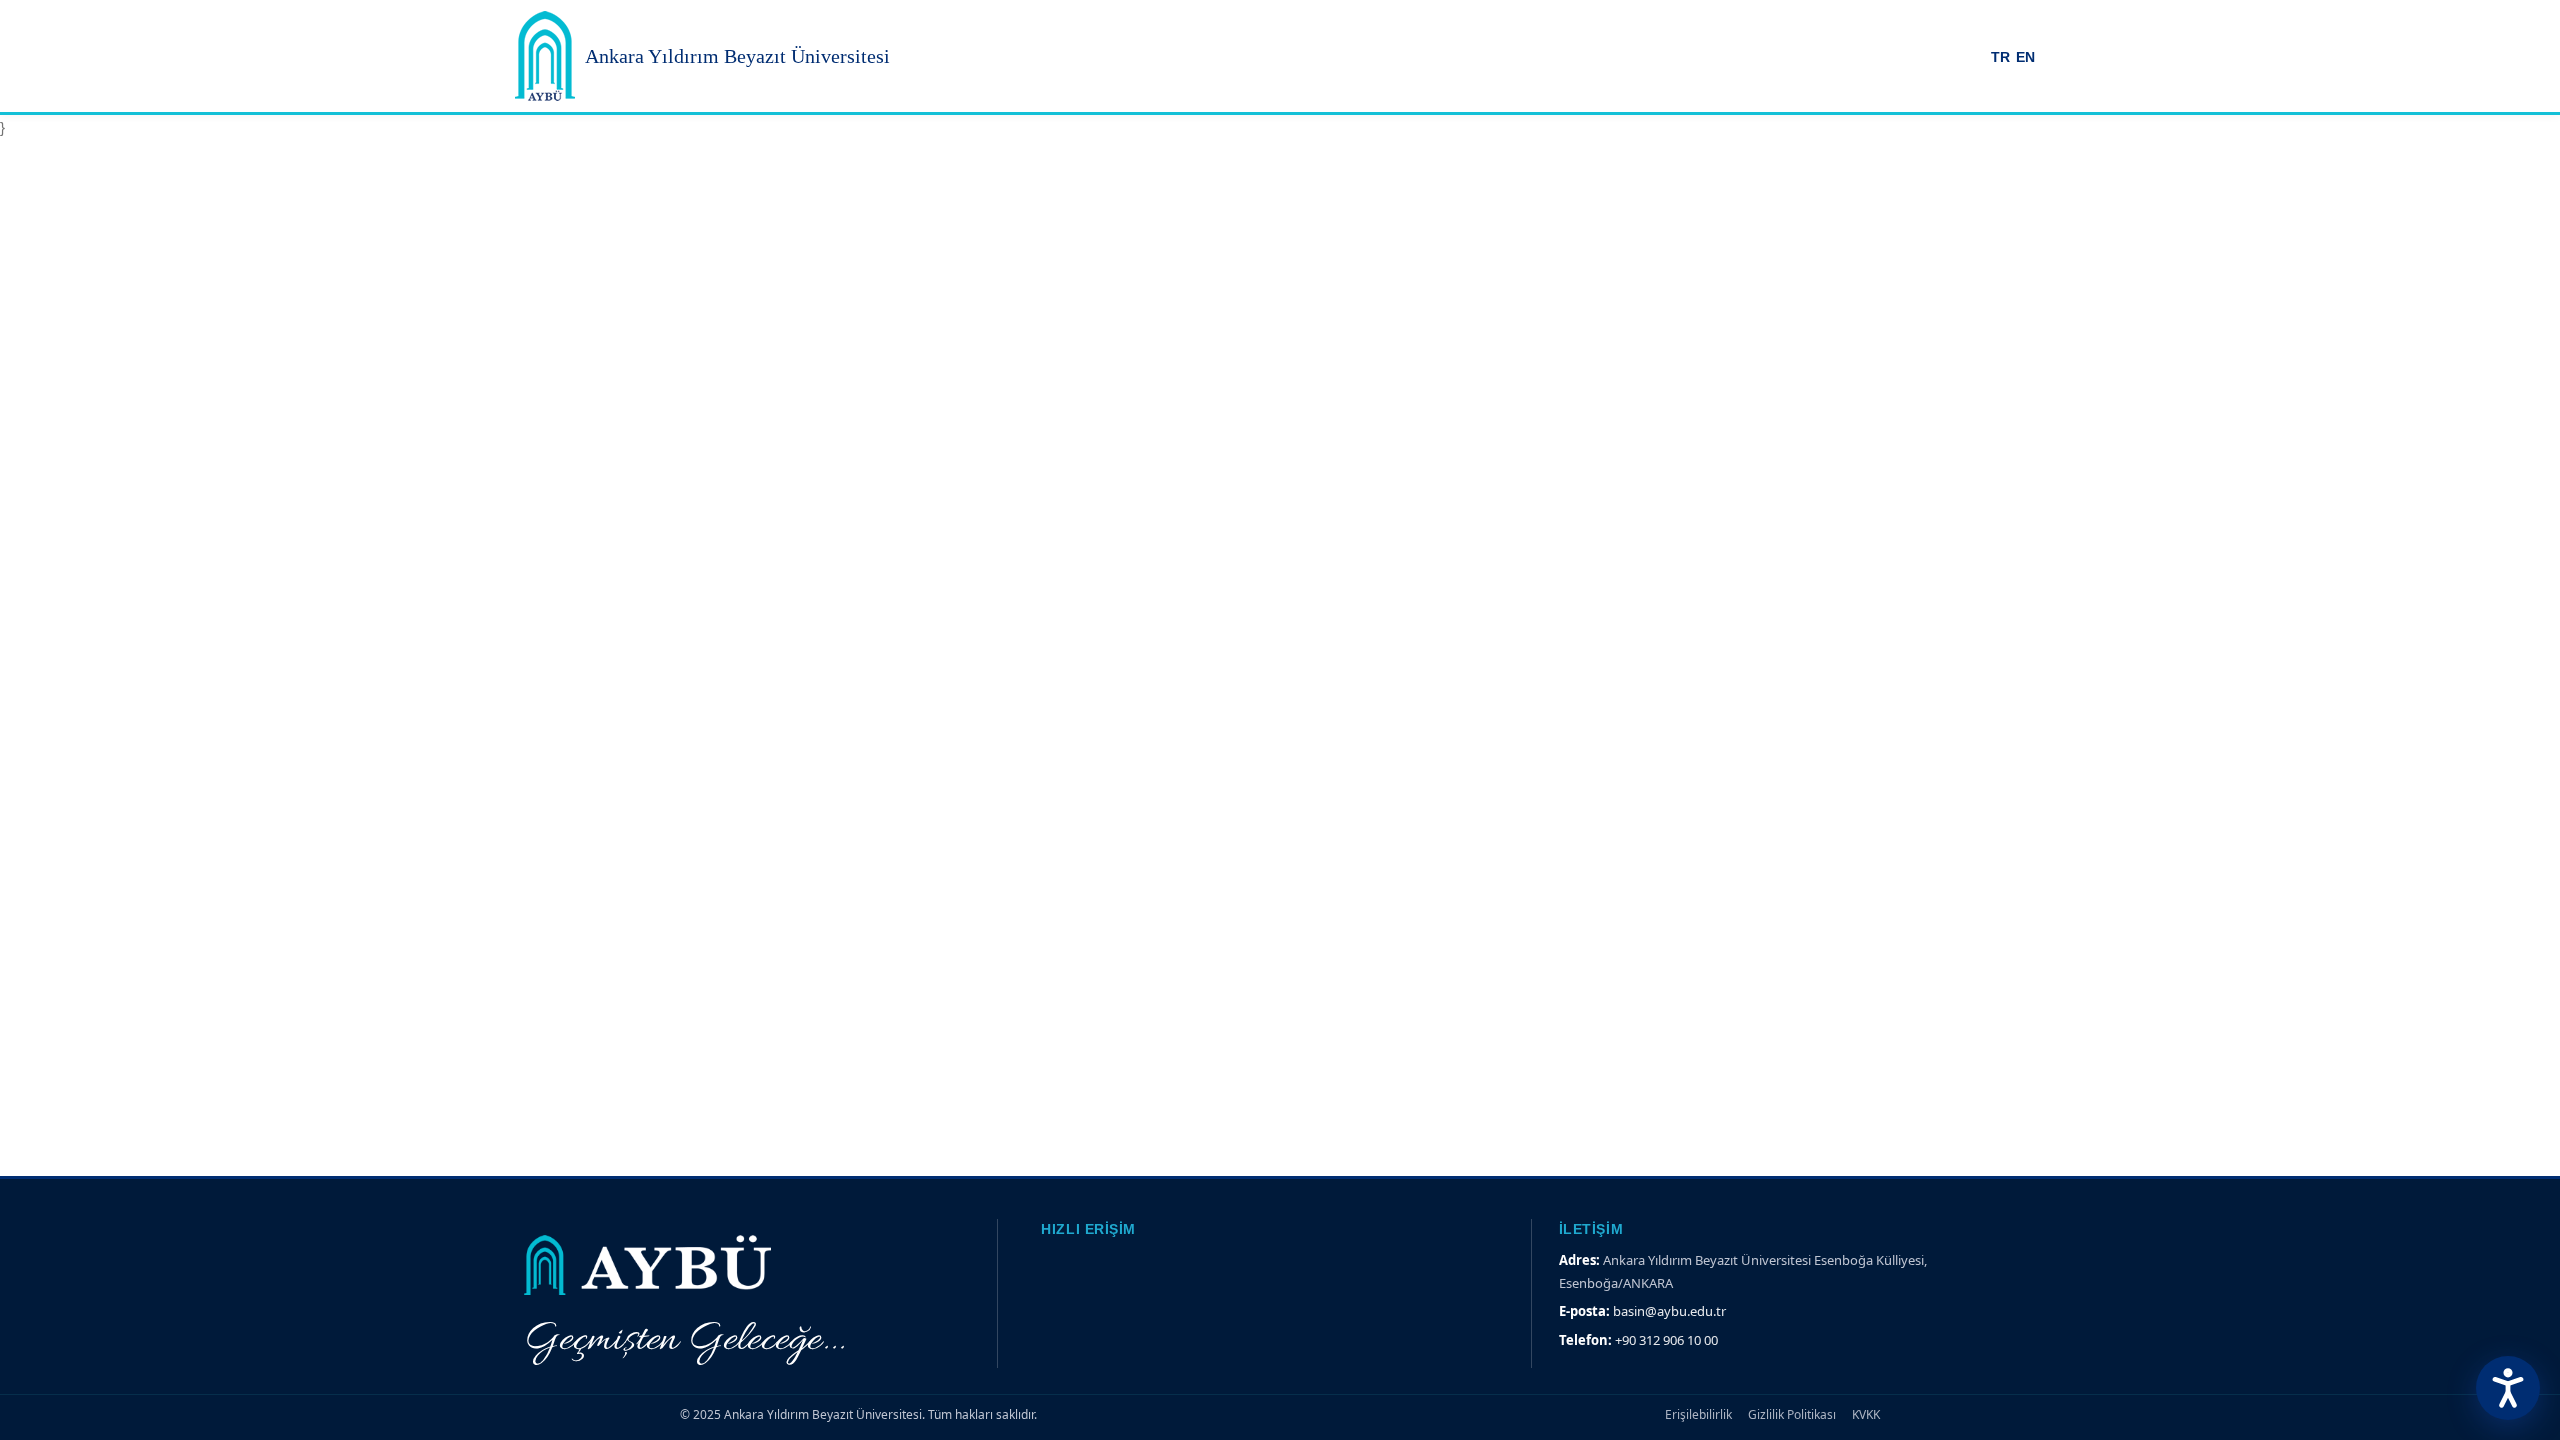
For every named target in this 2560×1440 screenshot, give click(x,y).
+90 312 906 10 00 (1666, 1340)
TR (2000, 57)
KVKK (1866, 1414)
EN (2025, 57)
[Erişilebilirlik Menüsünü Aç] (2508, 1388)
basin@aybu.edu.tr (1669, 1311)
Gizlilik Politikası (1792, 1414)
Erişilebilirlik (1698, 1414)
